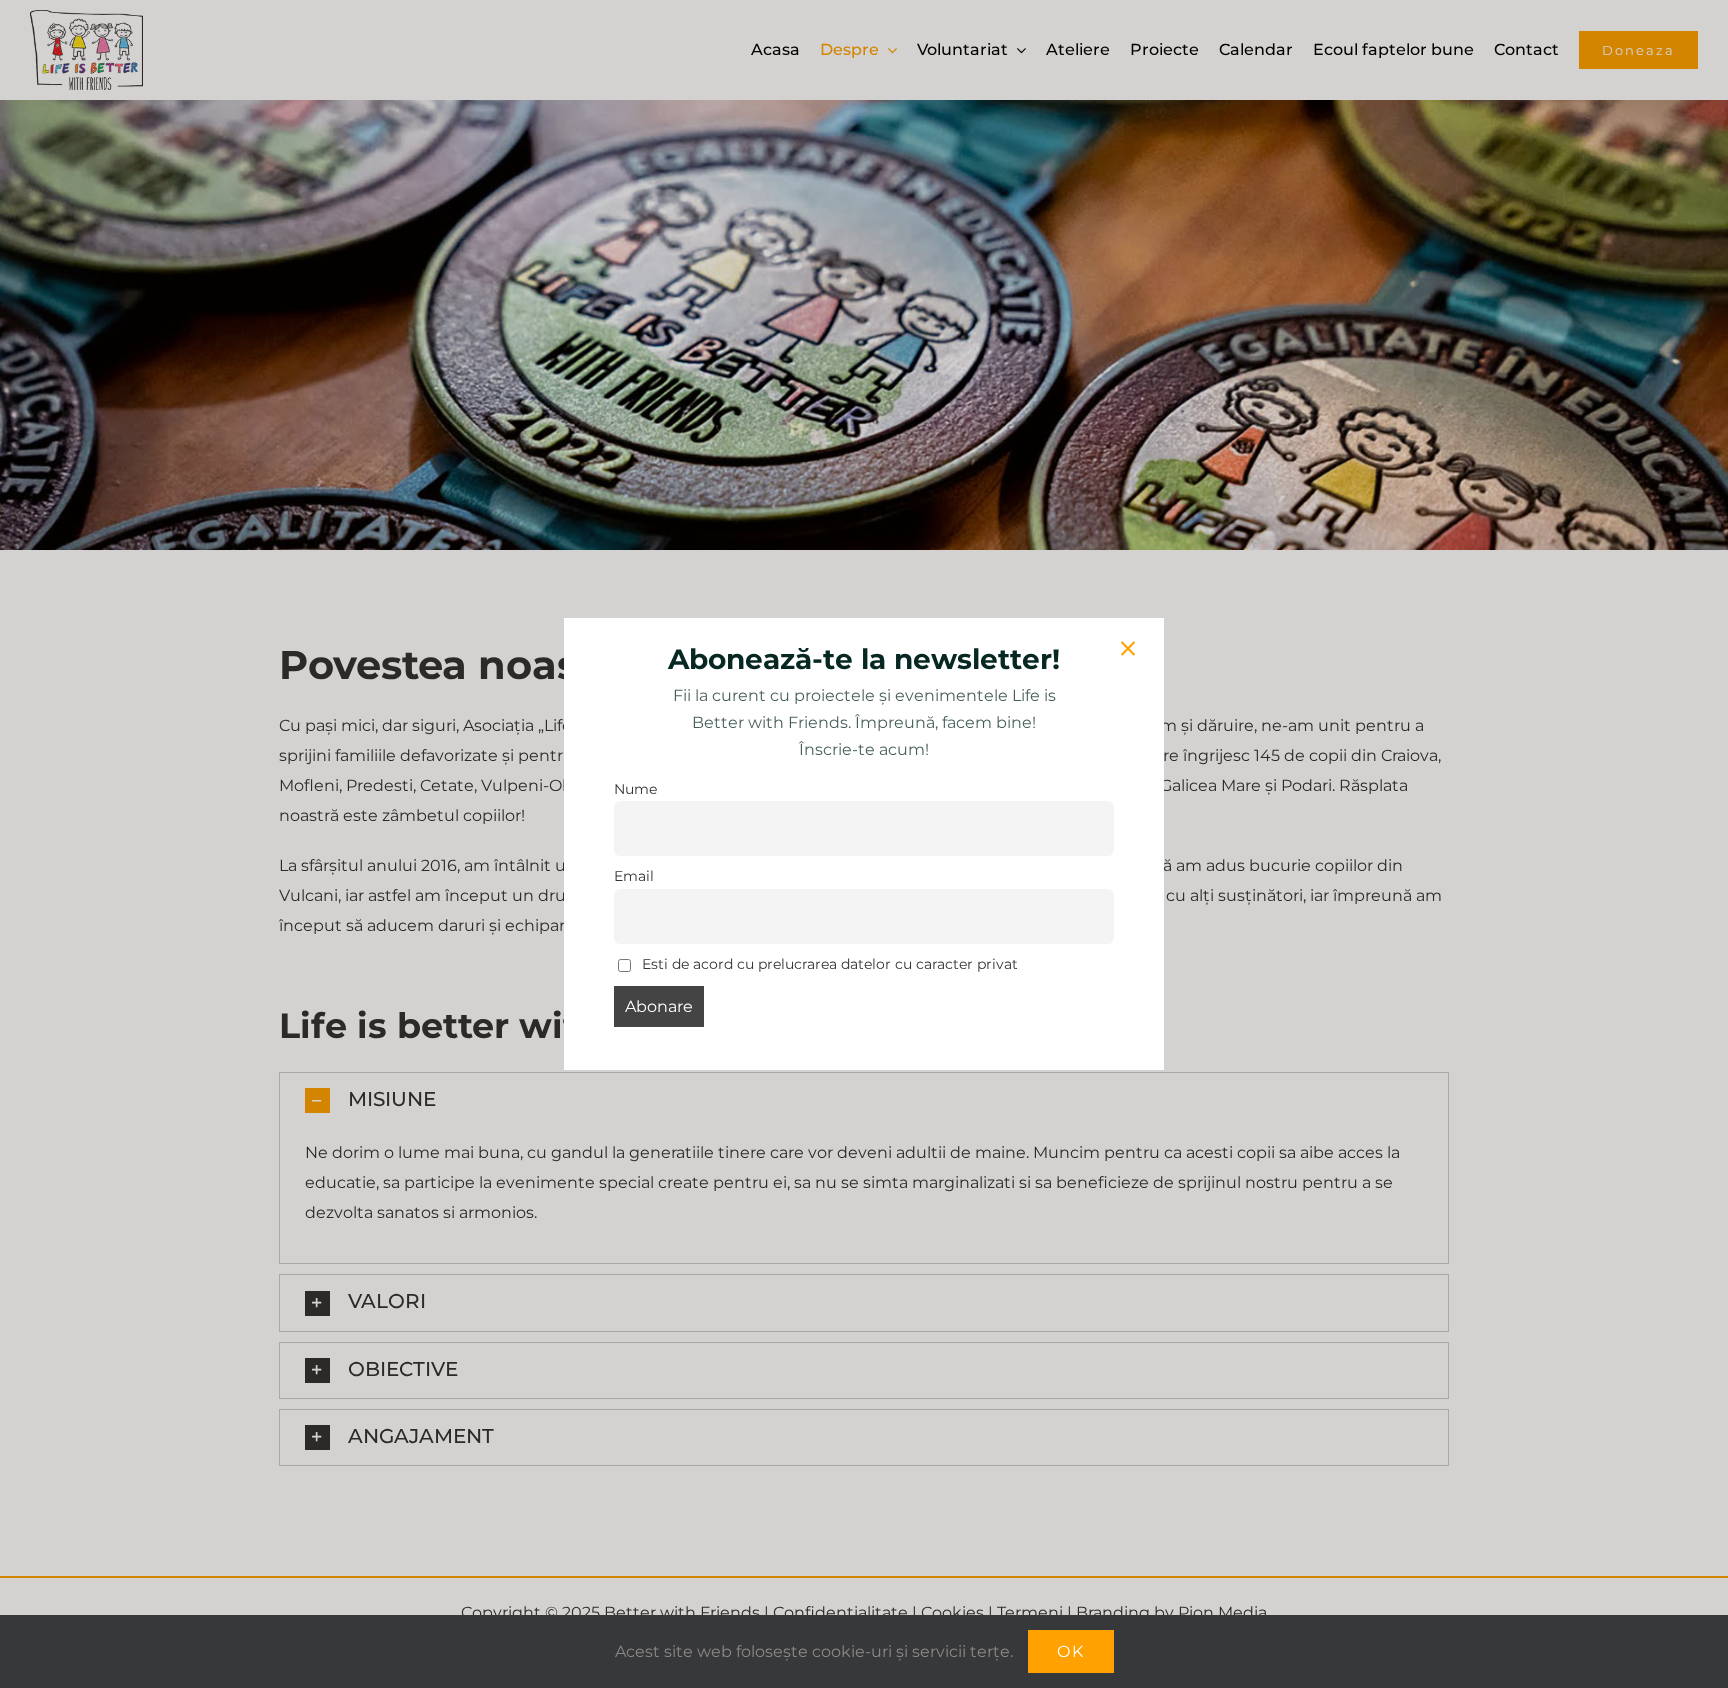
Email (634, 876)
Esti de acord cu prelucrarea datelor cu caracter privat (828, 964)
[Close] (1128, 649)
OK (1071, 1651)
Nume (635, 789)
